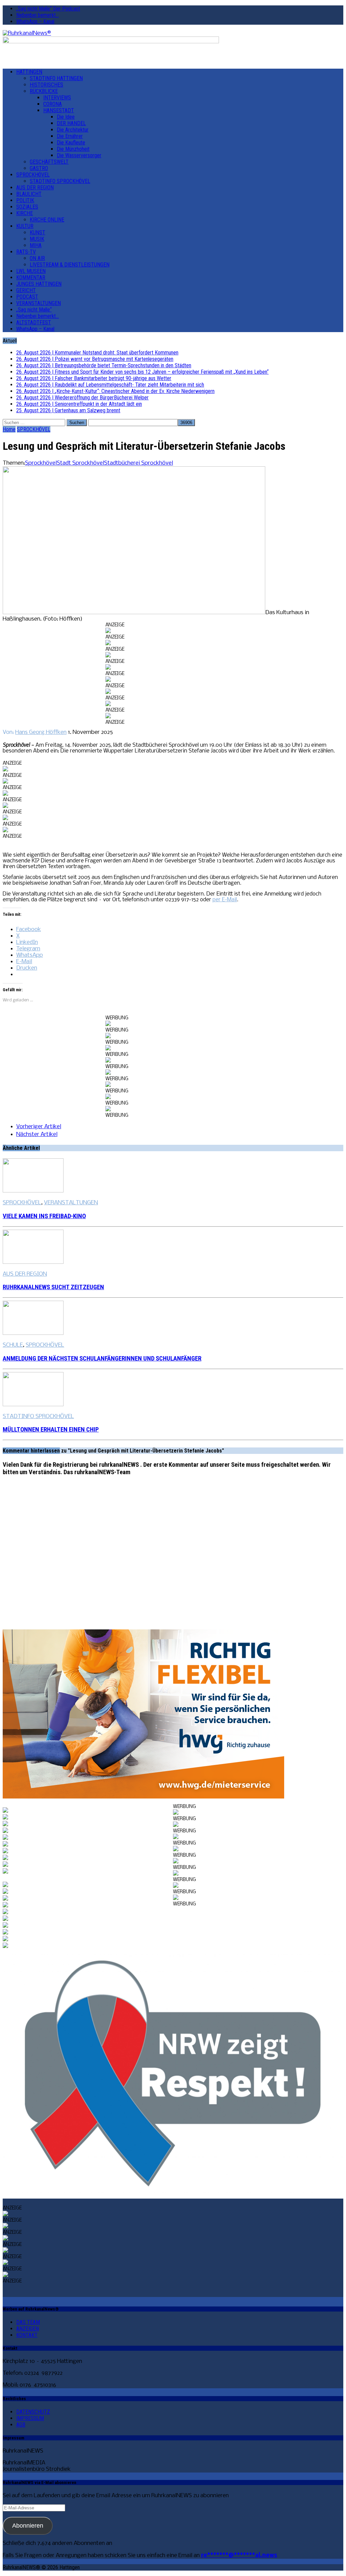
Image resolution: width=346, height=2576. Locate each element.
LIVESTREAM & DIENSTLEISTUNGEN (70, 265)
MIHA (36, 245)
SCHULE (13, 1345)
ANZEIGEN (28, 2329)
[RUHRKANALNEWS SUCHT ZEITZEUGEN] (33, 1262)
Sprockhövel (41, 463)
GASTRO (39, 168)
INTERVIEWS (57, 98)
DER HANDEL (71, 123)
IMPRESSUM (30, 2418)
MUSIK (37, 239)
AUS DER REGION (35, 188)
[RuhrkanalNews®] (173, 33)
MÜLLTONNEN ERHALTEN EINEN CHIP (51, 1430)
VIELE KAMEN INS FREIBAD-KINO (44, 1216)
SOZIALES (27, 207)
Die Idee (66, 117)
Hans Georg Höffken (41, 732)
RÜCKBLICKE (44, 91)
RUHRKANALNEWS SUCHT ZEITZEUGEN (53, 1287)
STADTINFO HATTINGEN (56, 78)
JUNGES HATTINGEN (39, 284)
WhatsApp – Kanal (35, 21)
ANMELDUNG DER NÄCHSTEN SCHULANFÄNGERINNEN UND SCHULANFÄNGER (102, 1359)
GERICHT (26, 290)
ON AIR (37, 258)
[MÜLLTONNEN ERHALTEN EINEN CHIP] (33, 1405)
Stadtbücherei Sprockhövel (139, 463)
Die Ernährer (70, 136)
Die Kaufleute (71, 143)
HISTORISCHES (46, 85)
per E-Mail (225, 900)
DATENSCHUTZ (33, 2412)
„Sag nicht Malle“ (34, 310)
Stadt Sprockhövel (80, 463)
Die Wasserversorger (79, 155)
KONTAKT (27, 2335)
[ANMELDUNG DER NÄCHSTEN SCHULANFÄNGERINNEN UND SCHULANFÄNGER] (33, 1333)
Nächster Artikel (37, 1134)
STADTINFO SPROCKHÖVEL (60, 181)
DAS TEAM (28, 2322)
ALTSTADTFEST (34, 322)
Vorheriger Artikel (39, 1127)
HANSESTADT (59, 110)
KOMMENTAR (31, 277)
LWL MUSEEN (31, 271)
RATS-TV (26, 252)
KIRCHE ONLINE (47, 220)
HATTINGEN (29, 72)
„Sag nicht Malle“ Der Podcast (48, 9)
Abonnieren (28, 2526)
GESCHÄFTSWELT (49, 162)
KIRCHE (24, 213)
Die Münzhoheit (73, 149)
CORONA (53, 104)
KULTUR (25, 226)
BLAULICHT (29, 194)
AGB (21, 2425)
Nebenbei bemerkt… (38, 15)
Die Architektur (73, 130)
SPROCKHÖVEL (33, 175)
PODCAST (27, 297)
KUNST (38, 233)
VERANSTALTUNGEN (39, 303)
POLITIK (25, 200)
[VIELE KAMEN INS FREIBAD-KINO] (33, 1191)
